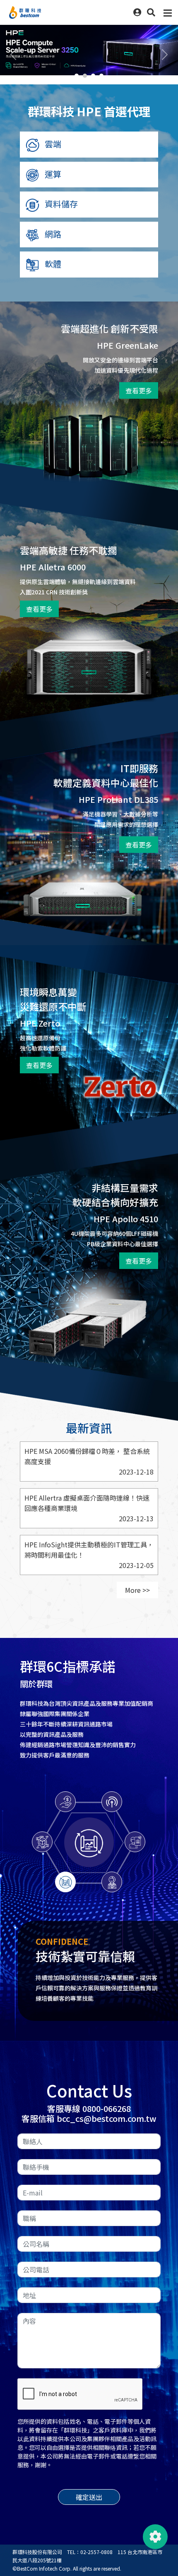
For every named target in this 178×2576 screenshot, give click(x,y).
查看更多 (139, 390)
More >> (137, 1590)
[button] (151, 12)
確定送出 (89, 2507)
